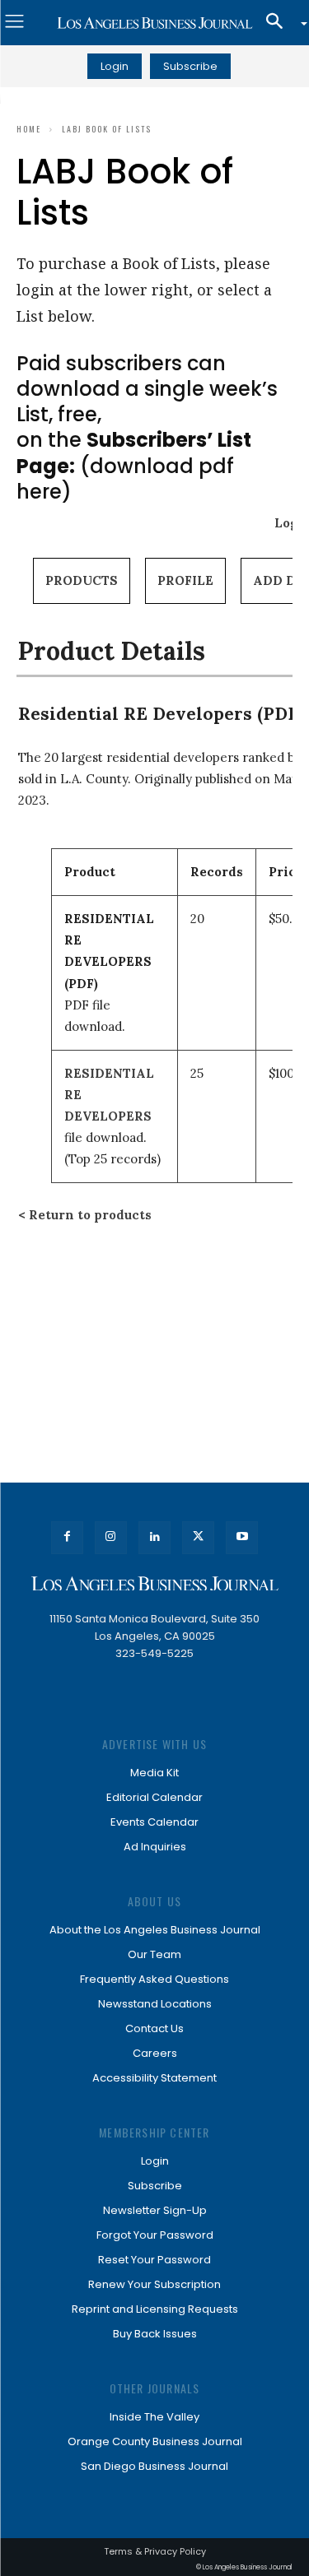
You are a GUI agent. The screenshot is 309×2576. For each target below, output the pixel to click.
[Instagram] (111, 1537)
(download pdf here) (134, 465)
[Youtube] (242, 1537)
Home (29, 129)
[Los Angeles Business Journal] (154, 23)
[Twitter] (198, 1537)
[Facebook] (67, 1537)
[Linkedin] (154, 1537)
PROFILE (185, 580)
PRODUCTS (82, 580)
